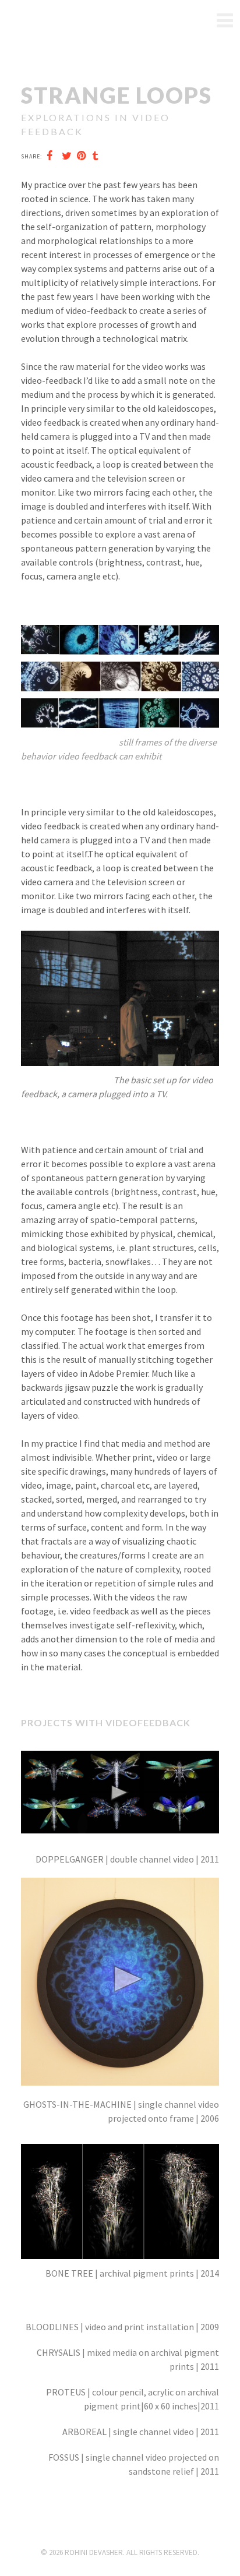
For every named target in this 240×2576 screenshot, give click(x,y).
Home (224, 21)
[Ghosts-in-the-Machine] (120, 1885)
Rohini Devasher (49, 21)
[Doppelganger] (120, 1751)
